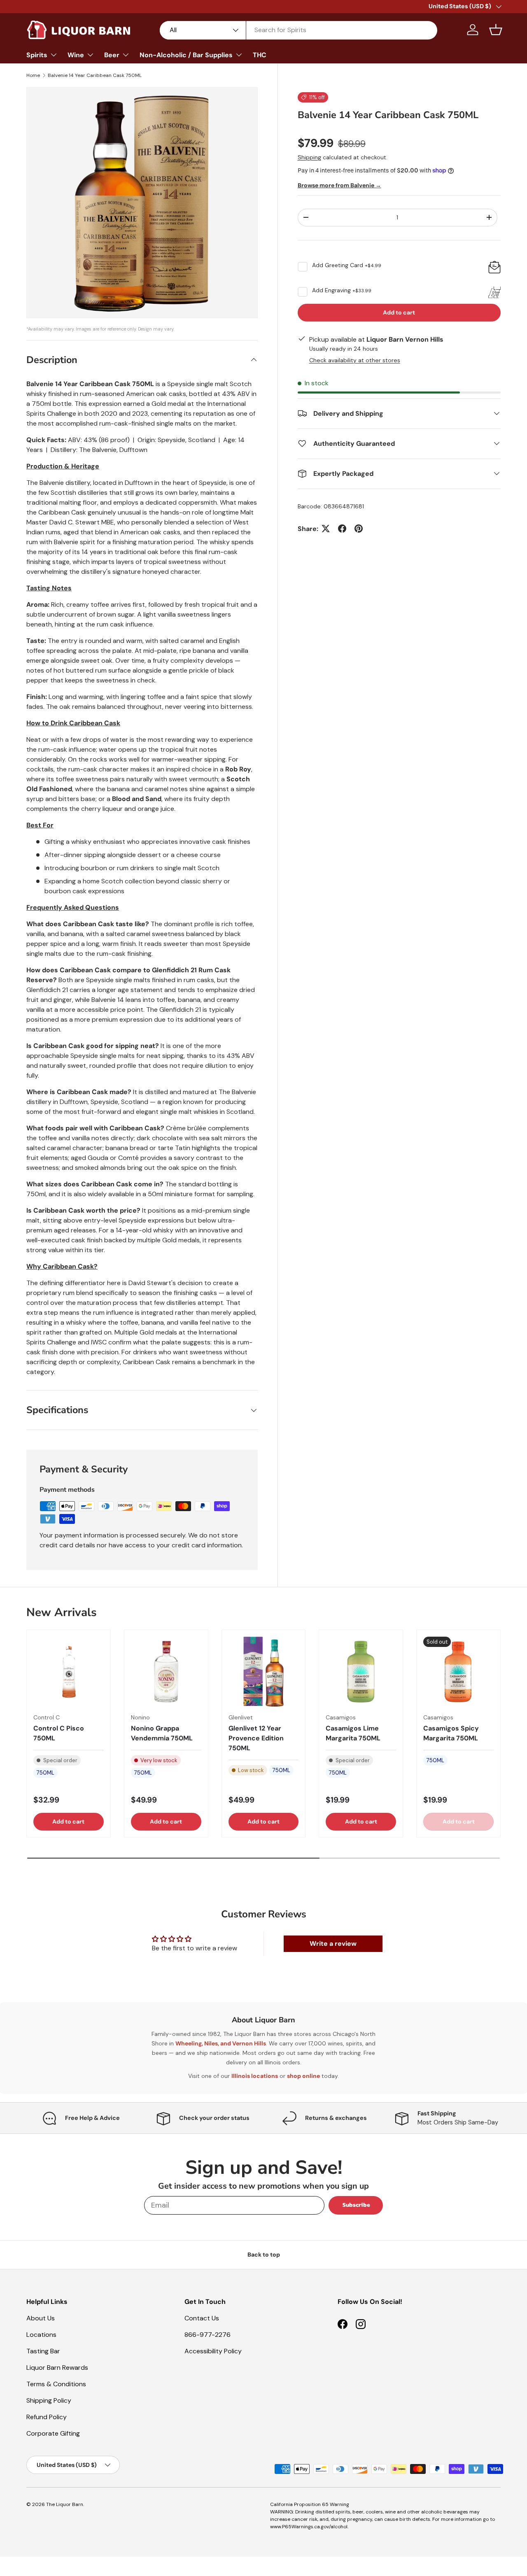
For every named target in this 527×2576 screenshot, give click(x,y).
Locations (41, 2335)
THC (260, 55)
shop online (303, 2076)
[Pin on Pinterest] (359, 529)
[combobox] (298, 30)
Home (33, 75)
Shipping (309, 157)
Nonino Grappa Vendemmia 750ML (162, 1734)
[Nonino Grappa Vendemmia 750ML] (166, 1672)
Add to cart (399, 312)
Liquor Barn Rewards (57, 2368)
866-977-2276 (208, 2335)
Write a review (333, 1944)
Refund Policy (47, 2417)
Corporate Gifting (53, 2433)
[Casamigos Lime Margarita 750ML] (361, 1672)
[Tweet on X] (326, 529)
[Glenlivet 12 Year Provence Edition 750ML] (264, 1672)
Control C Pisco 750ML (59, 1734)
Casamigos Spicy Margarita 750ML (451, 1734)
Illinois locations (255, 2076)
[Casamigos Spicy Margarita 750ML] (458, 1672)
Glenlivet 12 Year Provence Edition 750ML (256, 1739)
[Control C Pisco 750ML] (69, 1672)
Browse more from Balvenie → (339, 185)
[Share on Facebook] (342, 529)
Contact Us (202, 2318)
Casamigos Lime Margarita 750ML (353, 1734)
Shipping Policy (49, 2400)
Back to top (264, 2255)
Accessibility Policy (213, 2351)
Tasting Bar (43, 2351)
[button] (496, 30)
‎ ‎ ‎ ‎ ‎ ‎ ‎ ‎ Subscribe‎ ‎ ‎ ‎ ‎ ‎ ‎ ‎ (356, 2205)
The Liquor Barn (65, 2504)
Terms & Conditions (56, 2384)
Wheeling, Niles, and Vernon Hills (221, 2043)
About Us (41, 2318)
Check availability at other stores (355, 360)
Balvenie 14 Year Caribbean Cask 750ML (95, 75)
